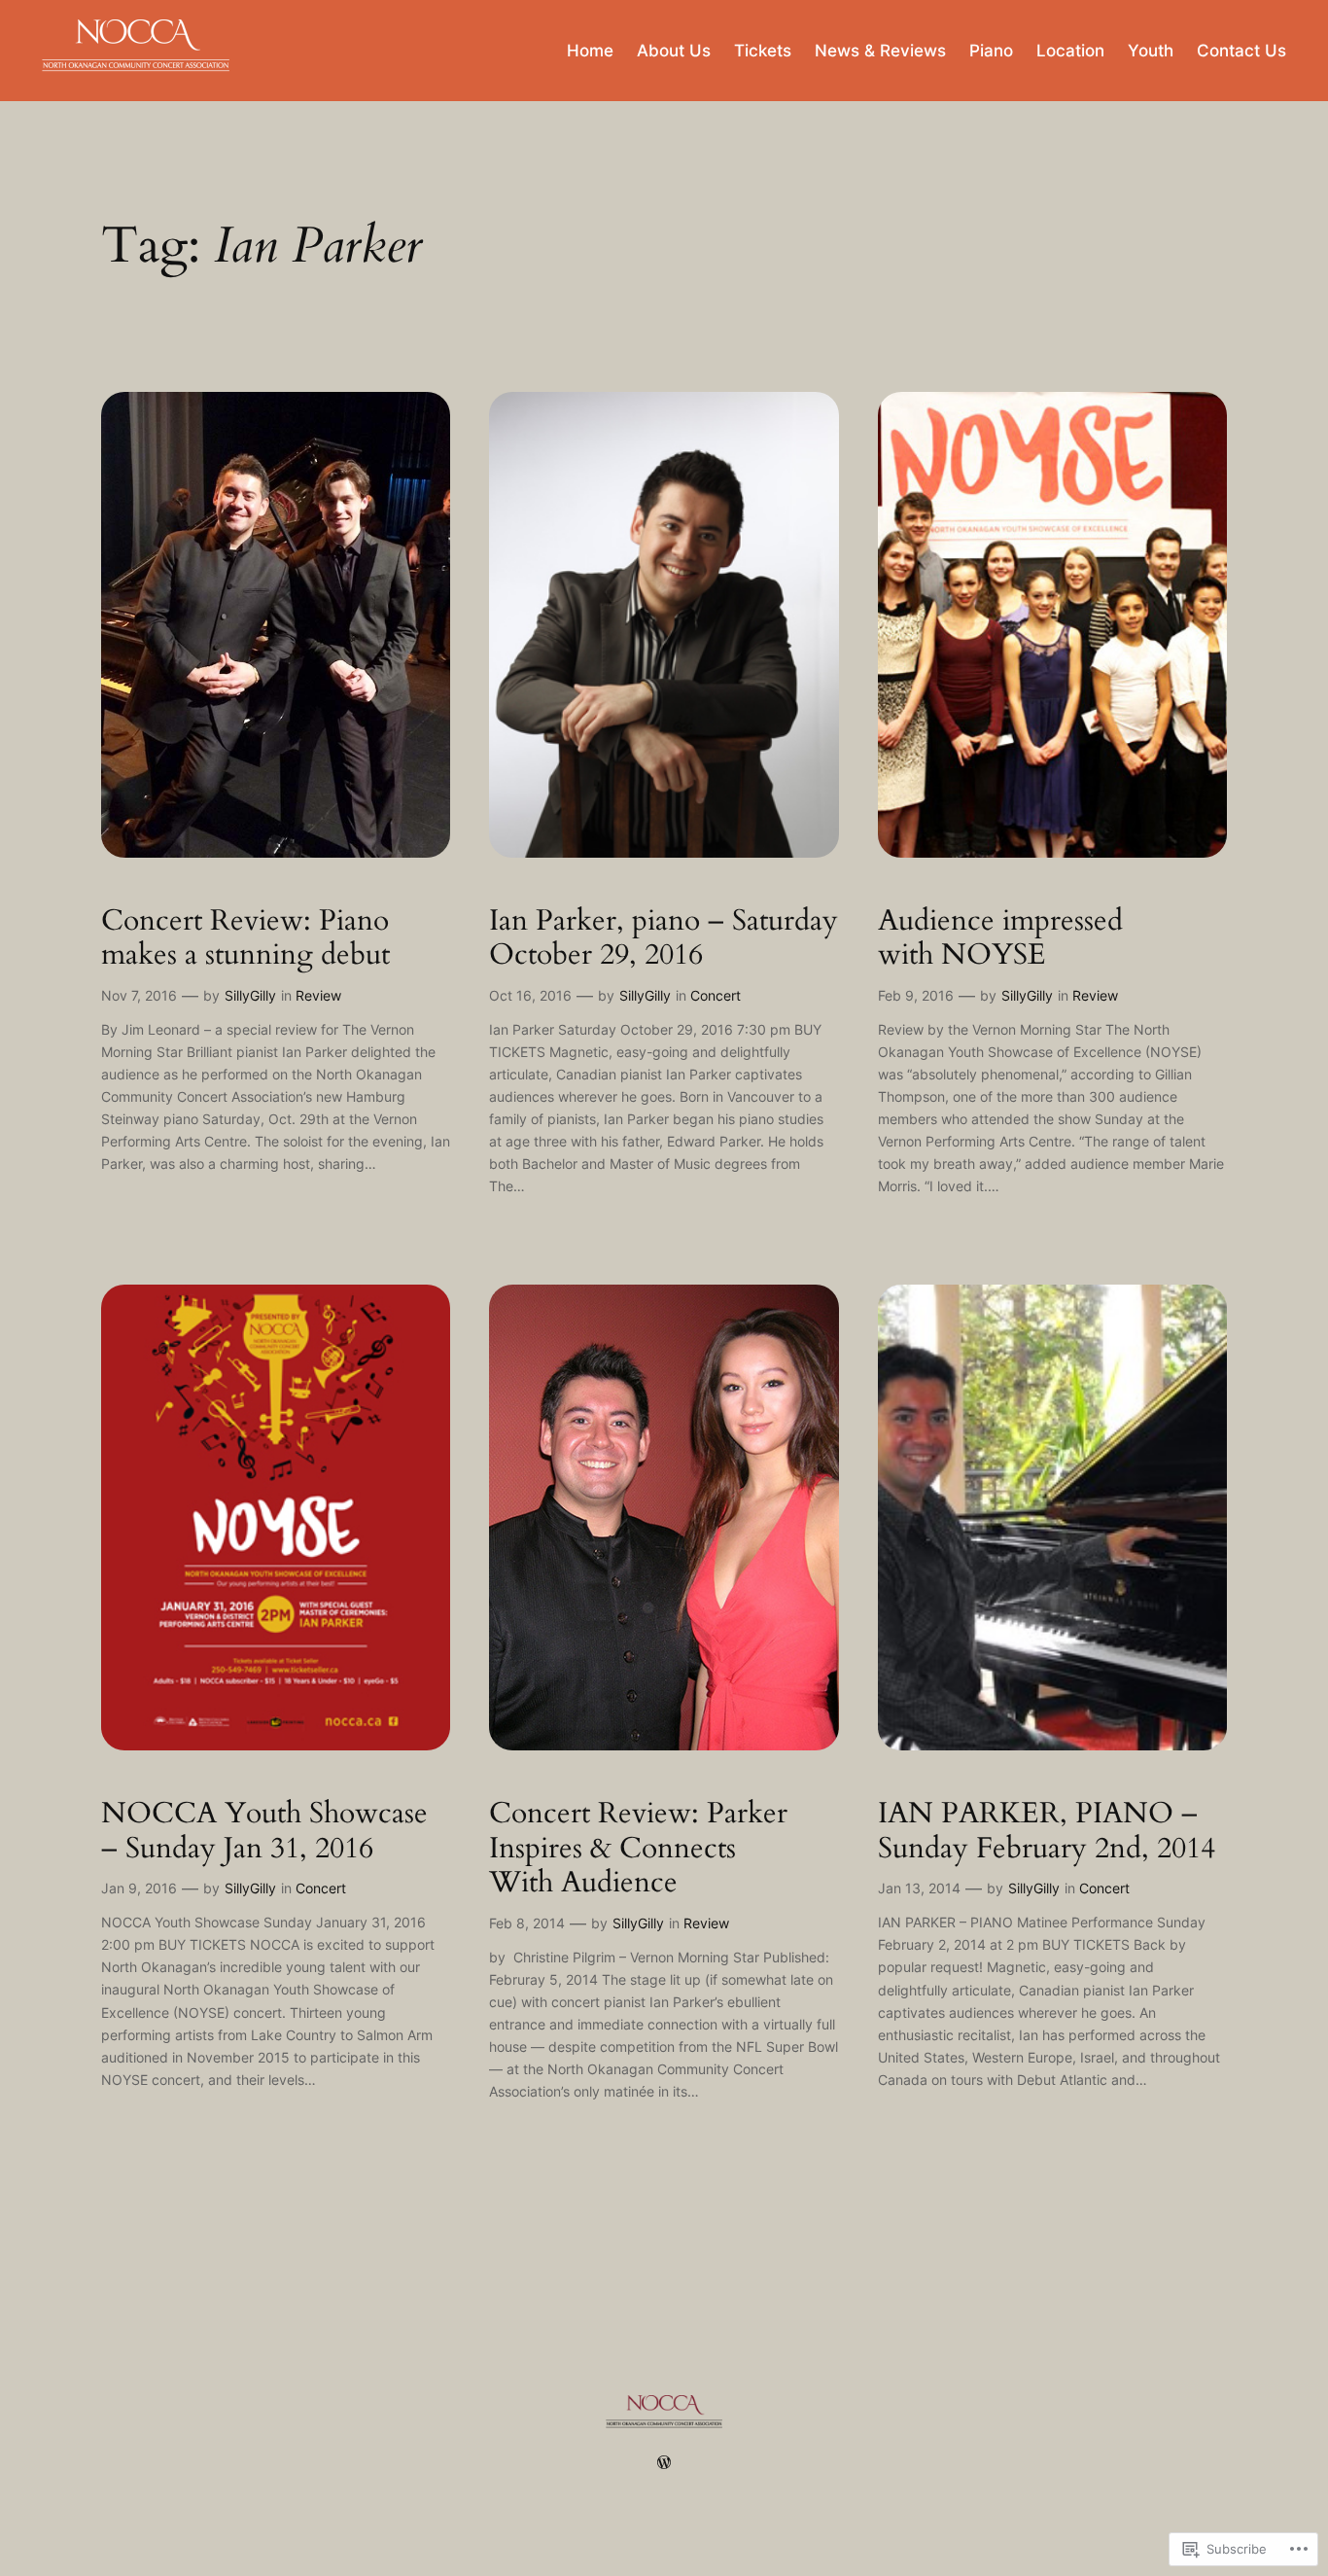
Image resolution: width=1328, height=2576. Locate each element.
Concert (716, 995)
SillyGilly (250, 995)
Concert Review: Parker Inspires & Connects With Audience (638, 1849)
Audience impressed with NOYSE (1000, 939)
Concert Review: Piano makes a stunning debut (245, 939)
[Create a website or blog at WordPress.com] (664, 2463)
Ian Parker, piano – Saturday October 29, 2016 (664, 939)
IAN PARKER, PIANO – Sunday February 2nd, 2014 (1047, 1832)
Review (318, 995)
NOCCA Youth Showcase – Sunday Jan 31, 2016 (264, 1832)
